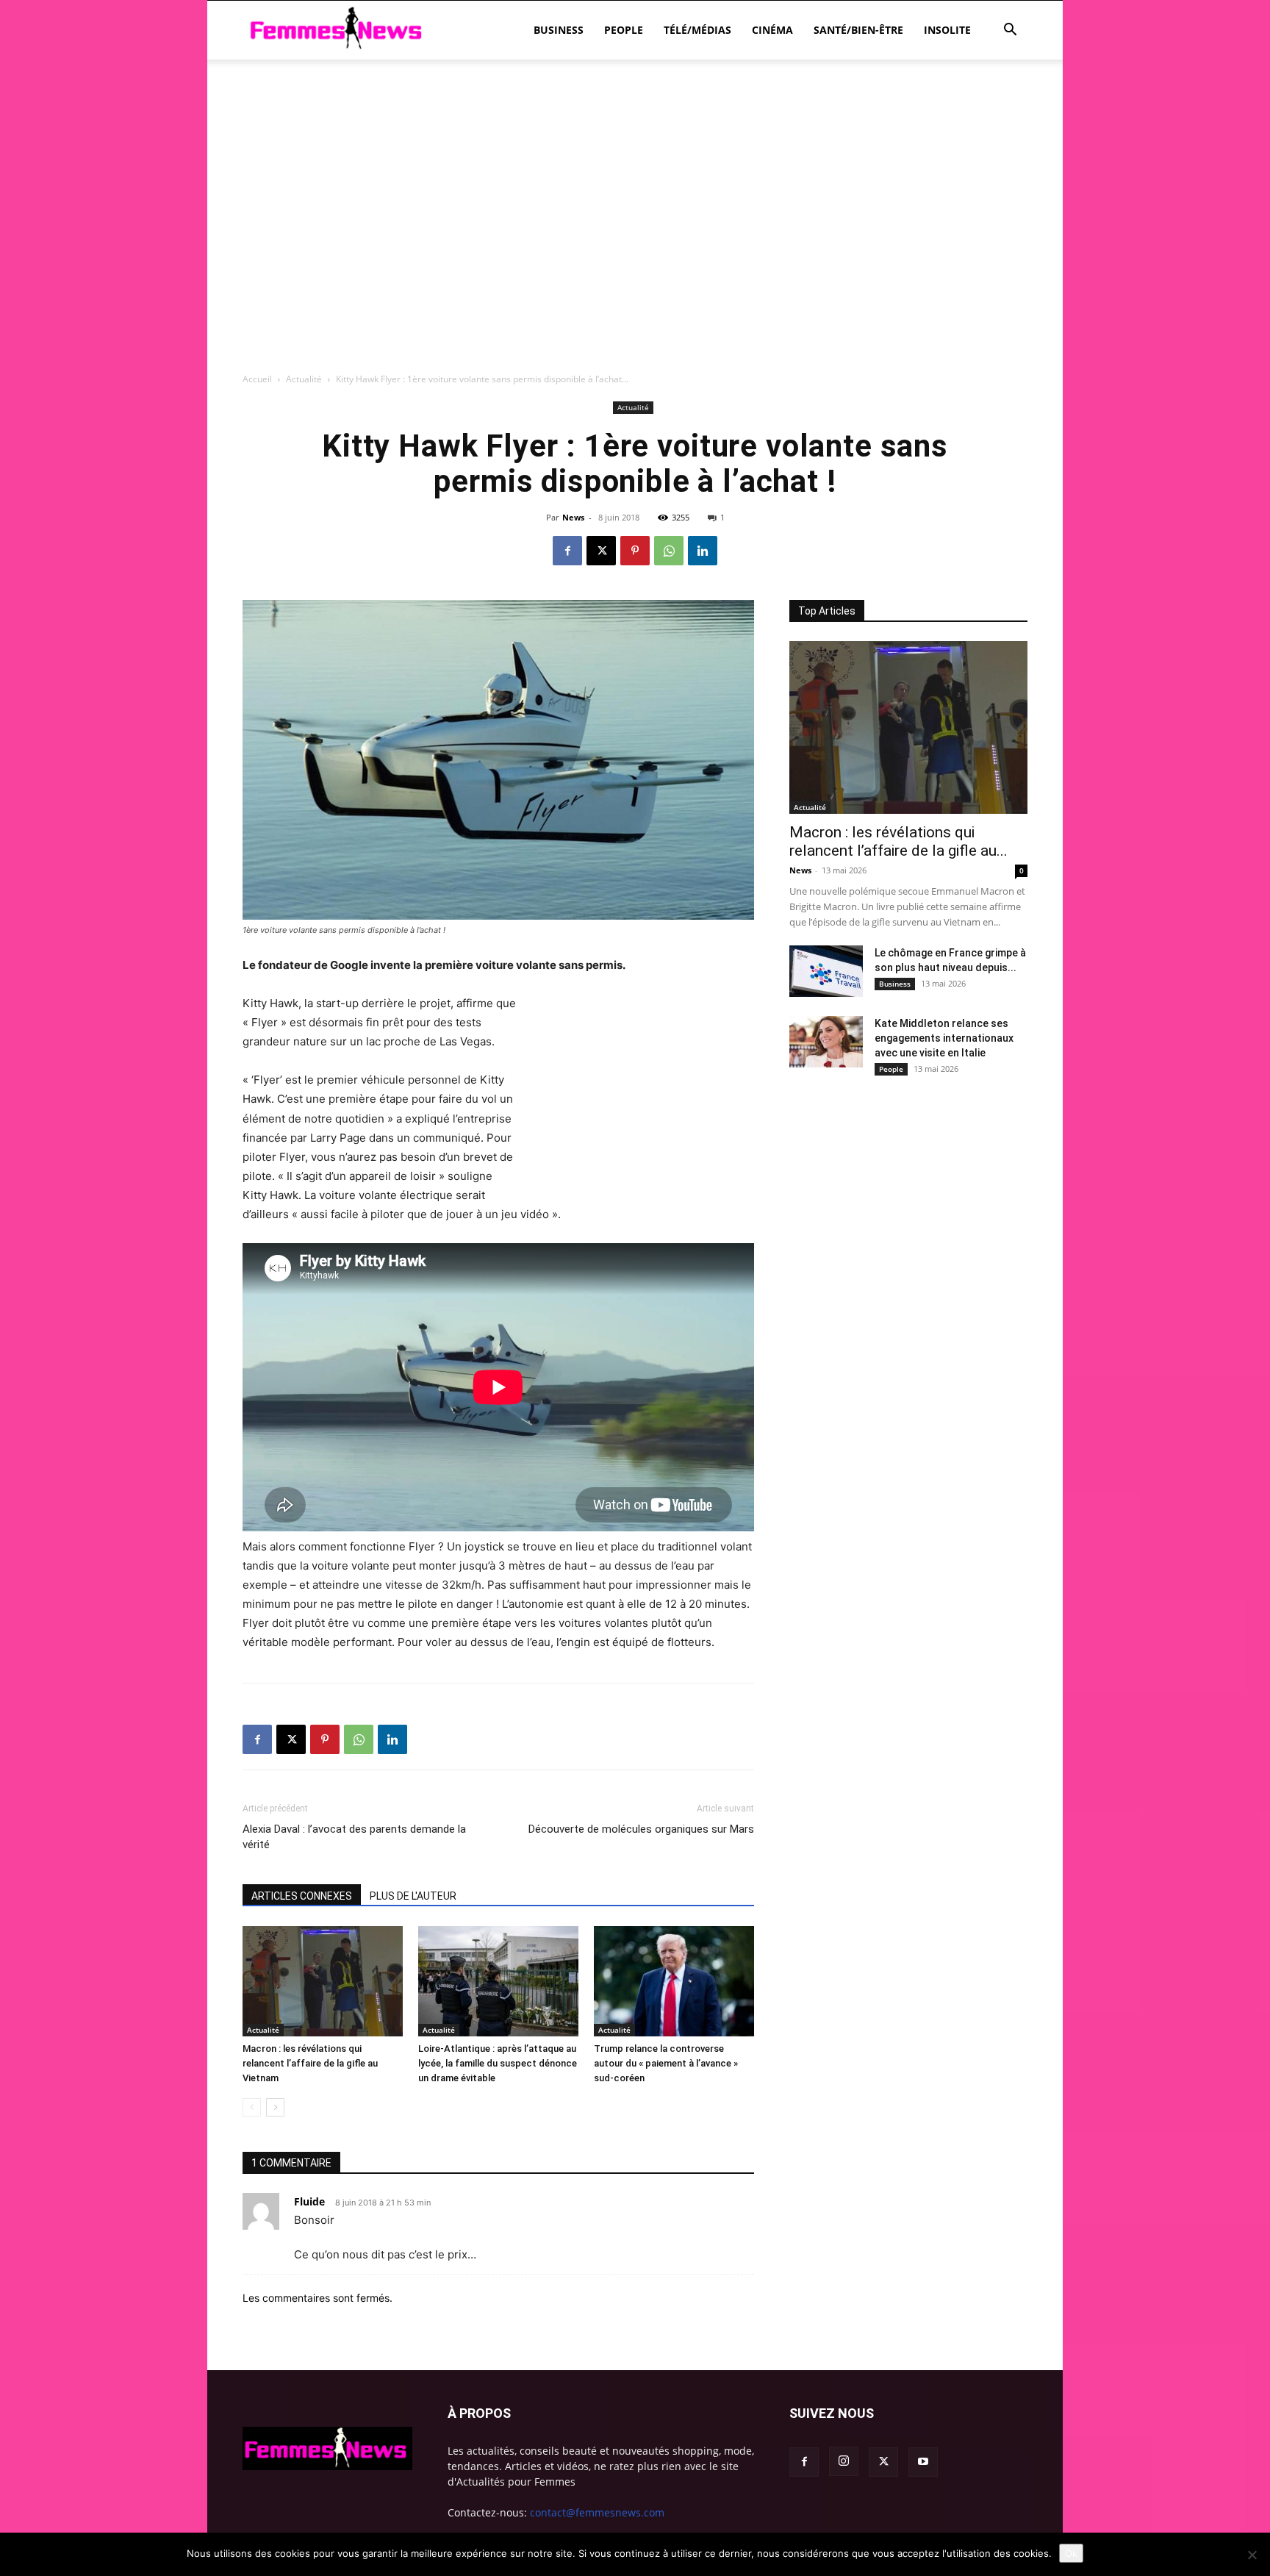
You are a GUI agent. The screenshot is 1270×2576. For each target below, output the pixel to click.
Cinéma (772, 30)
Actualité (304, 379)
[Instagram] (844, 2461)
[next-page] (275, 2107)
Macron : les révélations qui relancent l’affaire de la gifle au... (898, 841)
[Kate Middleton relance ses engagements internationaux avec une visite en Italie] (826, 1042)
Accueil (257, 379)
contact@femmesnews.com (597, 2512)
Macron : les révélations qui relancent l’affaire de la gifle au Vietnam (310, 2063)
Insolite (947, 30)
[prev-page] (252, 2107)
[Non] (1252, 2555)
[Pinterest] (635, 551)
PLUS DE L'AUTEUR (413, 1896)
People (624, 30)
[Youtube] (923, 2462)
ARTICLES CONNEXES (302, 1896)
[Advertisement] (635, 110)
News (573, 517)
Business (559, 30)
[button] (1010, 31)
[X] (601, 551)
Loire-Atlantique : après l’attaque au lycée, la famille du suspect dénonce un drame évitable (498, 2063)
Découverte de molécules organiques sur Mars (641, 1829)
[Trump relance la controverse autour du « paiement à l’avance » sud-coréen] (674, 1981)
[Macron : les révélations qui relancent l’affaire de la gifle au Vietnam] (323, 1981)
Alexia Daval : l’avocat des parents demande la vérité (354, 1837)
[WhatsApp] (669, 551)
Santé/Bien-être (858, 30)
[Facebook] (567, 551)
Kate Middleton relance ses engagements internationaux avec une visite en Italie (944, 1038)
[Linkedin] (703, 551)
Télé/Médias (697, 30)
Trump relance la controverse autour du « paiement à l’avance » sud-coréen (666, 2063)
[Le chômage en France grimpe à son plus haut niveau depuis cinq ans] (826, 971)
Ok (1071, 2553)
